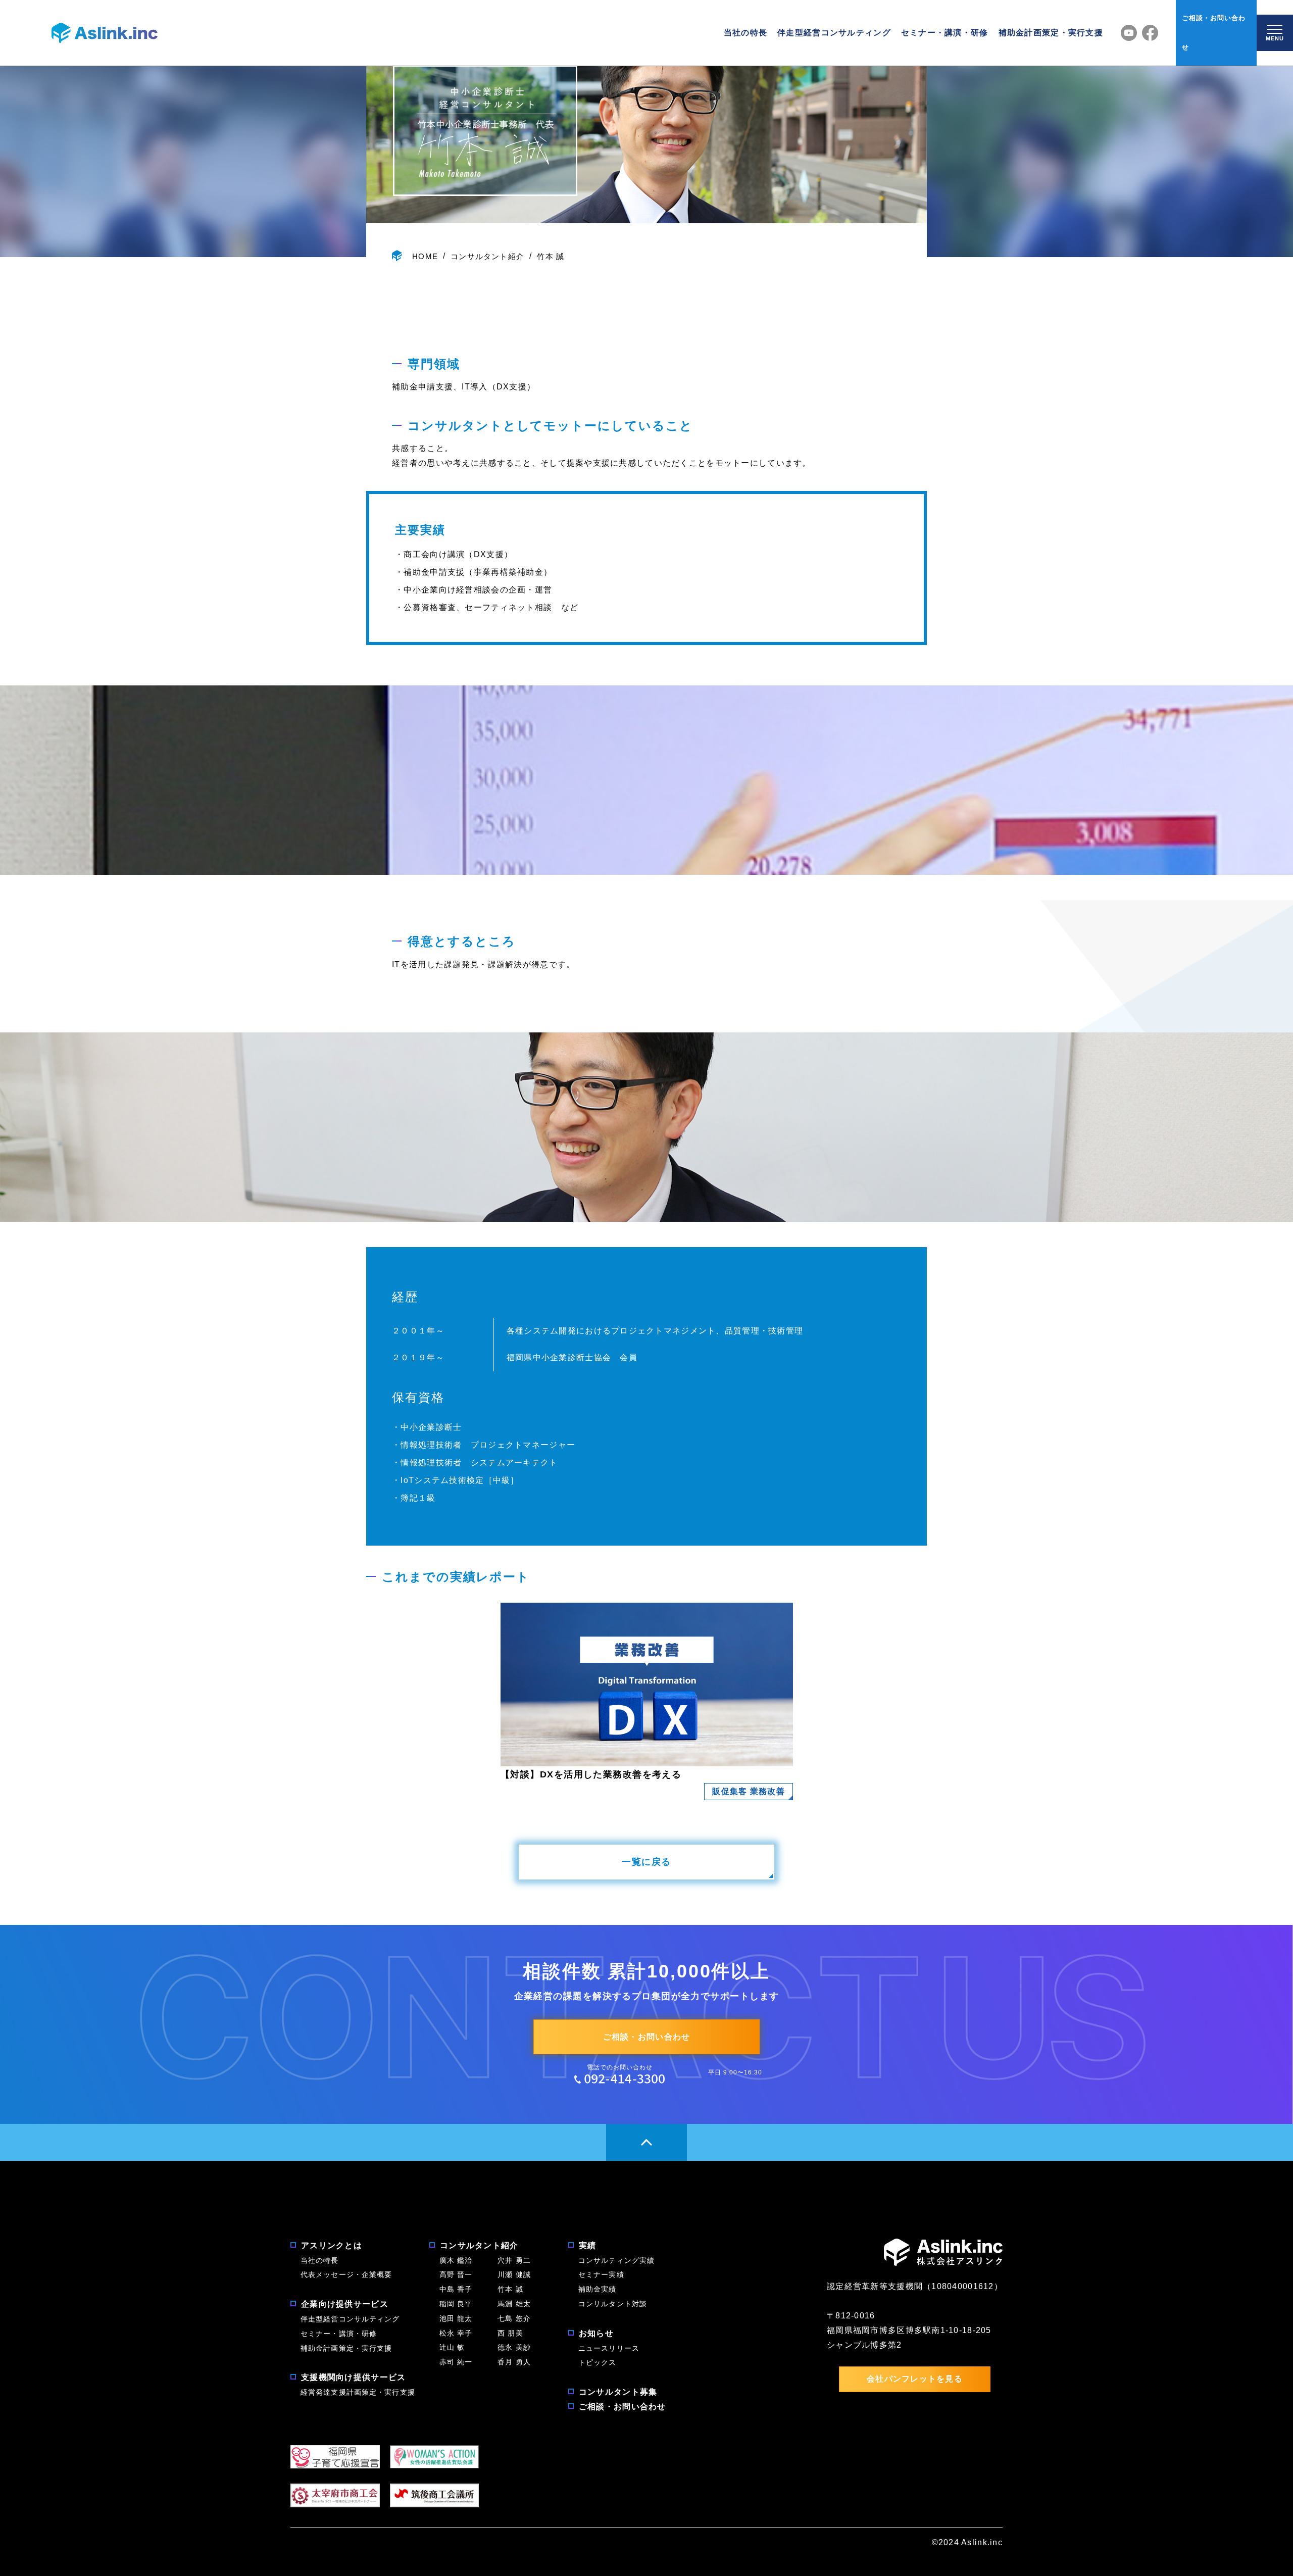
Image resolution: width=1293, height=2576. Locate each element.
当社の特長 (745, 33)
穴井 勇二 (514, 2260)
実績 (588, 2245)
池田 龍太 (456, 2318)
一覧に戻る (646, 1862)
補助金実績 (598, 2289)
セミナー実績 (601, 2274)
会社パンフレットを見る (915, 2379)
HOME (425, 256)
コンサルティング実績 (616, 2260)
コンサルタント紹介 (487, 256)
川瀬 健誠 (514, 2274)
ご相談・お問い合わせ (1214, 33)
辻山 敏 (456, 2347)
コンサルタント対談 (613, 2304)
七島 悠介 (514, 2318)
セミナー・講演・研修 (945, 33)
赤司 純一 (456, 2362)
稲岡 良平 (456, 2304)
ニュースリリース (609, 2348)
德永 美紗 (514, 2347)
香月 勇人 (514, 2362)
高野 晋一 (456, 2274)
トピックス (598, 2362)
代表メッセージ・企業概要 (346, 2274)
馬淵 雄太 (514, 2304)
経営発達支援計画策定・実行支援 (358, 2392)
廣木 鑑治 (456, 2260)
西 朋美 (510, 2333)
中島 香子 (456, 2289)
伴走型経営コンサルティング (834, 33)
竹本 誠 (551, 256)
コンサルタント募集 (618, 2392)
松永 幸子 (456, 2333)
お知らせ (596, 2333)
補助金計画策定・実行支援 (1051, 33)
